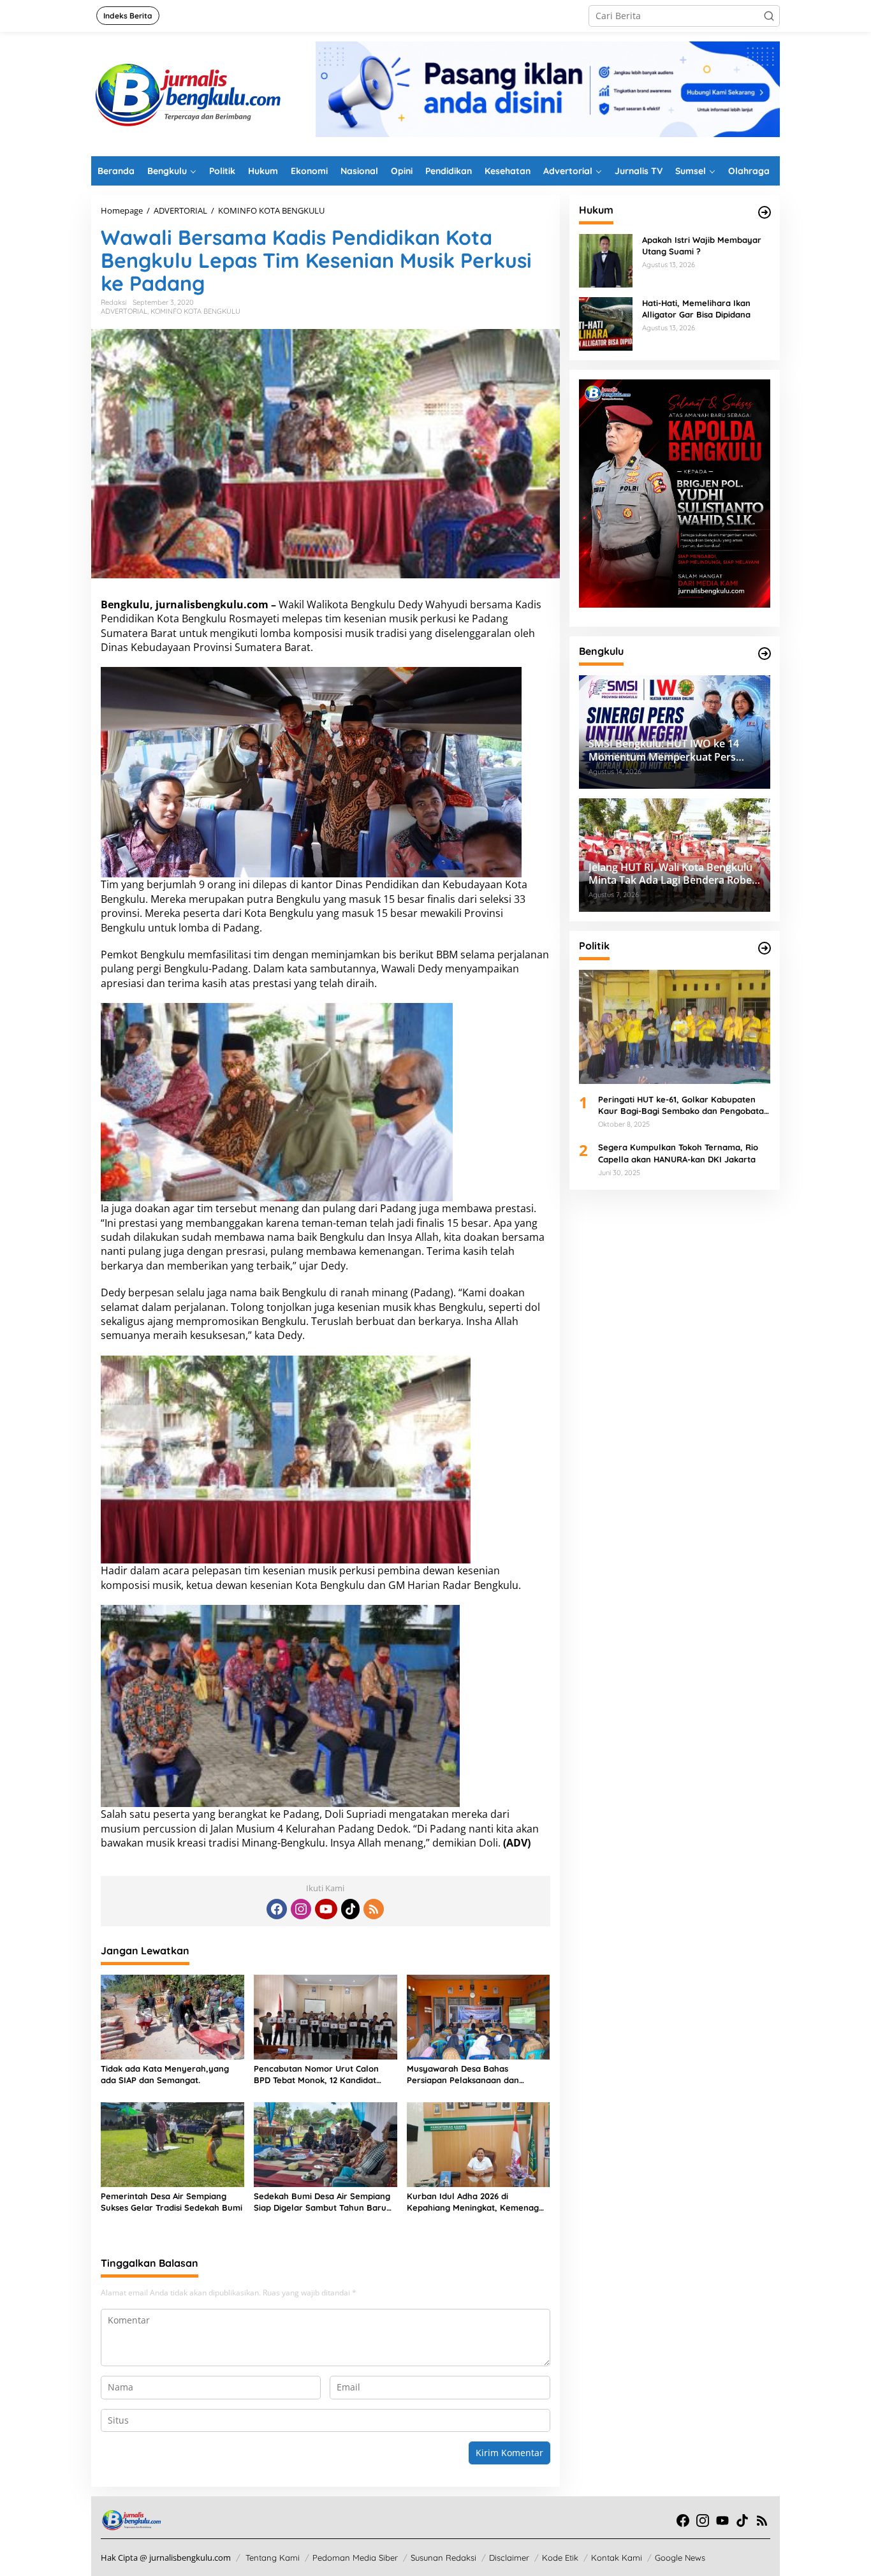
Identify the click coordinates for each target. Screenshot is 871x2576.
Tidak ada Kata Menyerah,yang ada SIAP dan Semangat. (165, 2074)
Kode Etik (560, 2558)
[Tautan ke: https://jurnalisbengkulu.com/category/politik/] (765, 948)
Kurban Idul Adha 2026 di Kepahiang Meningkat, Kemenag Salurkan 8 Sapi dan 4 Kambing (473, 2202)
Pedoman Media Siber (355, 2558)
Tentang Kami (273, 2558)
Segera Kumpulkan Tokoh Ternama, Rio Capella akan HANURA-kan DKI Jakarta (678, 1153)
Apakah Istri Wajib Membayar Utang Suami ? (702, 245)
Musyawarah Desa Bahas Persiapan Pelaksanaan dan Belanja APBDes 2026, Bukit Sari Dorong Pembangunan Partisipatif (476, 2075)
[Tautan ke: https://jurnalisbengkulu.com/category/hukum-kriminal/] (765, 212)
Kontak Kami (617, 2558)
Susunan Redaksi (443, 2558)
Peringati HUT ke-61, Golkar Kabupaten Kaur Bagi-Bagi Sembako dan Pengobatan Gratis (684, 1105)
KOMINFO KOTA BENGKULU (195, 311)
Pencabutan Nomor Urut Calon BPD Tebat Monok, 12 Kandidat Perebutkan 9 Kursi (316, 2075)
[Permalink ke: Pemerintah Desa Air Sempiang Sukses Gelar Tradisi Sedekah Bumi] (172, 2144)
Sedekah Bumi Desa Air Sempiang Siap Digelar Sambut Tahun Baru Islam (322, 2202)
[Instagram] (301, 1909)
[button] (769, 16)
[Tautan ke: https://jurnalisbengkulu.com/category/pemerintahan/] (765, 654)
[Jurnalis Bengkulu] (187, 93)
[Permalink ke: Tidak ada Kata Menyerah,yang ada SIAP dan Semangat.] (172, 2016)
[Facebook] (277, 1909)
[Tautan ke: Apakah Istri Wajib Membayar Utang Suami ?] (606, 260)
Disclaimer (509, 2558)
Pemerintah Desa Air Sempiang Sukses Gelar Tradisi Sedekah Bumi (172, 2202)
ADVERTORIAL (124, 311)
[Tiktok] (351, 1909)
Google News (680, 2558)
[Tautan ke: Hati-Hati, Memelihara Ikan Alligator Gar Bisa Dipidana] (606, 323)
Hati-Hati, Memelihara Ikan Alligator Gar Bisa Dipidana (696, 309)
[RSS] (374, 1909)
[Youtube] (326, 1909)
